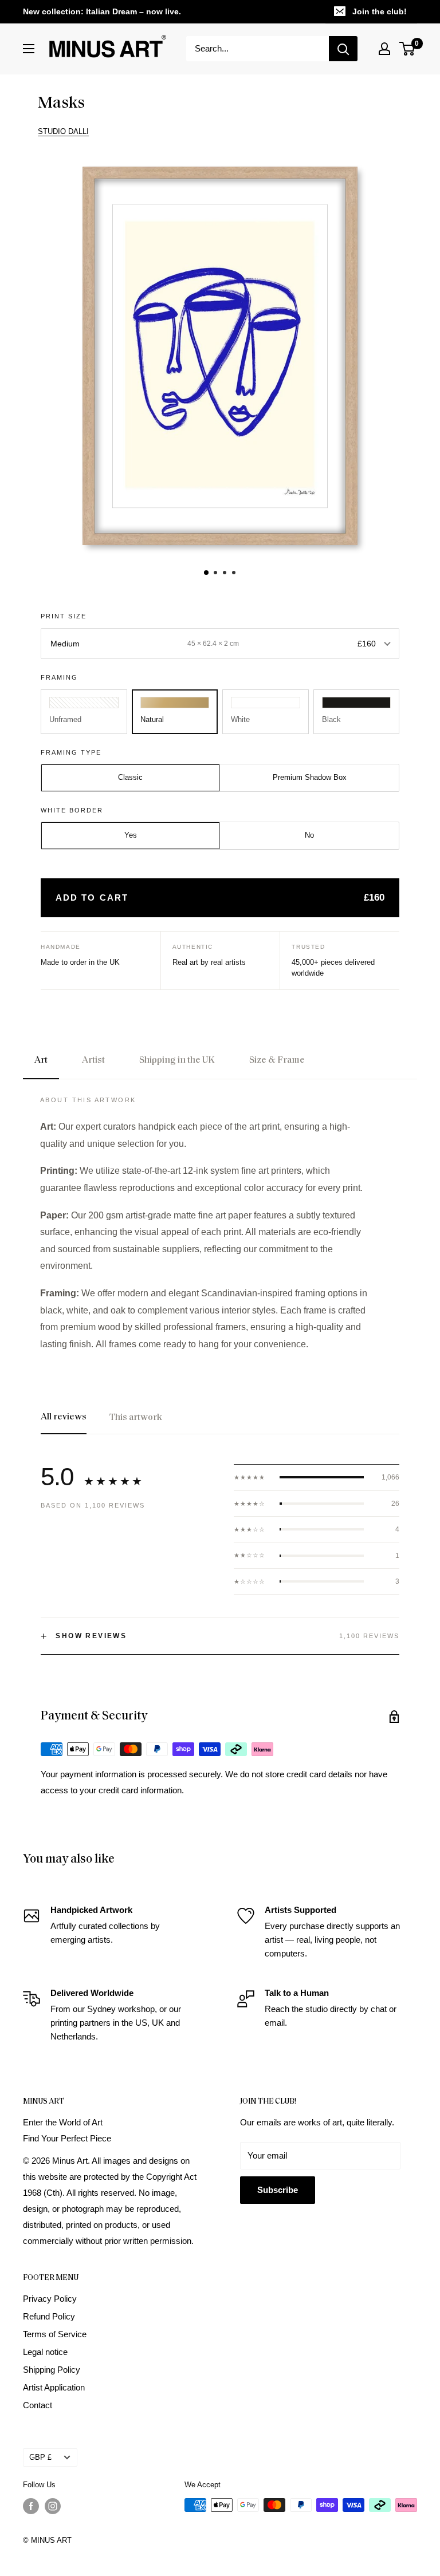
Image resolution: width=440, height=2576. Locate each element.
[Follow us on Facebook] (31, 2506)
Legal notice (45, 2352)
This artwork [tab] (136, 1418)
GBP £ (40, 2457)
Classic (130, 777)
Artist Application (54, 2387)
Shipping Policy (52, 2370)
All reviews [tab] (64, 1417)
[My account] (384, 49)
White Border (72, 810)
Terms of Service (55, 2334)
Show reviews (84, 1636)
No (309, 835)
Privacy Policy (50, 2299)
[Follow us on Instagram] (53, 2506)
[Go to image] (206, 573)
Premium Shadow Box (310, 777)
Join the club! (380, 11)
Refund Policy (49, 2316)
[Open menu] (29, 49)
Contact (38, 2405)
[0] (408, 49)
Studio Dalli (63, 131)
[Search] (343, 49)
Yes (131, 835)
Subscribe (278, 2190)
